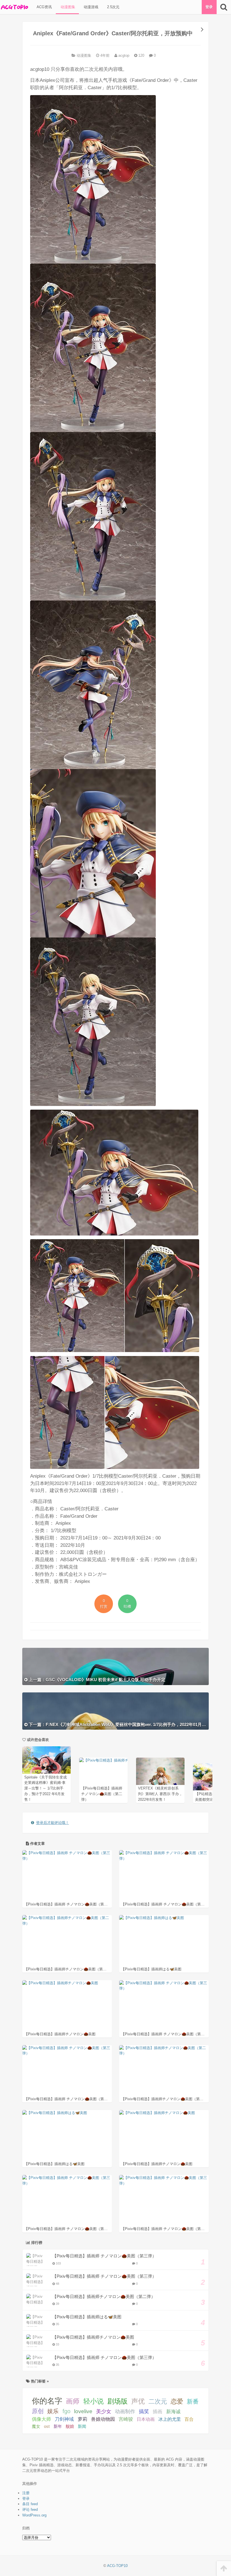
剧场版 (117, 2401)
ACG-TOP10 (117, 2566)
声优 (138, 2401)
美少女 (104, 2411)
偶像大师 (41, 2419)
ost (47, 2426)
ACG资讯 (44, 7)
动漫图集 (67, 7)
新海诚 (173, 2411)
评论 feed (30, 2510)
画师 (73, 2401)
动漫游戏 (90, 7)
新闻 (82, 2426)
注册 (26, 2493)
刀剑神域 (64, 2419)
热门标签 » (39, 2381)
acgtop (123, 55)
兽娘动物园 (103, 2419)
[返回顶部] (224, 2569)
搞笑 (144, 2411)
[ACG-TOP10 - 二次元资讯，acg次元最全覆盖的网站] (14, 7)
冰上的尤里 (170, 2419)
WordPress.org (34, 2515)
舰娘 (70, 2426)
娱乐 (53, 2411)
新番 (193, 2401)
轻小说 (94, 2401)
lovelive (83, 2411)
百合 (189, 2419)
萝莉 (83, 2419)
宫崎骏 (126, 2419)
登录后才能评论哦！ (53, 1823)
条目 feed (30, 2504)
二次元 (158, 2401)
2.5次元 (113, 7)
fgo (66, 2411)
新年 (58, 2426)
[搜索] (224, 7)
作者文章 (37, 1844)
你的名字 (47, 2401)
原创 (38, 2411)
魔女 (36, 2426)
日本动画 (146, 2419)
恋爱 (177, 2401)
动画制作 (125, 2411)
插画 (157, 2411)
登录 (209, 7)
